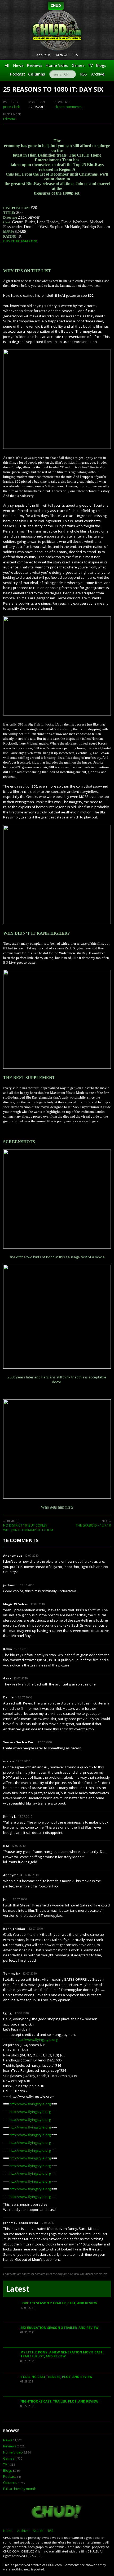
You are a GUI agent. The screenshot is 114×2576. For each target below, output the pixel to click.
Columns (37, 74)
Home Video (57, 65)
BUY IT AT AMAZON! (20, 241)
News (18, 65)
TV (90, 65)
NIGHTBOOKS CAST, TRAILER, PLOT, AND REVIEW (59, 2401)
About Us (43, 55)
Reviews (35, 65)
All (7, 65)
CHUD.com (57, 2512)
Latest (18, 2289)
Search (38, 2531)
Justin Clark (11, 107)
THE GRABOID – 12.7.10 (93, 1525)
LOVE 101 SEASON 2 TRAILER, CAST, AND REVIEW (59, 2303)
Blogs (101, 65)
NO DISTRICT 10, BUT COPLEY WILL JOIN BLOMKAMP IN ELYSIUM (28, 1528)
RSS (75, 55)
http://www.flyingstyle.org (37, 2040)
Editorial (9, 119)
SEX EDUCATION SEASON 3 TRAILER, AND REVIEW (60, 2328)
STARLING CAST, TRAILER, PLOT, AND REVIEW (56, 2377)
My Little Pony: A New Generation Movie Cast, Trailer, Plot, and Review (62, 2354)
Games (78, 65)
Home (8, 2531)
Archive (62, 55)
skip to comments (68, 107)
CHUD (56, 5)
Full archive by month (20, 2489)
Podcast (17, 74)
